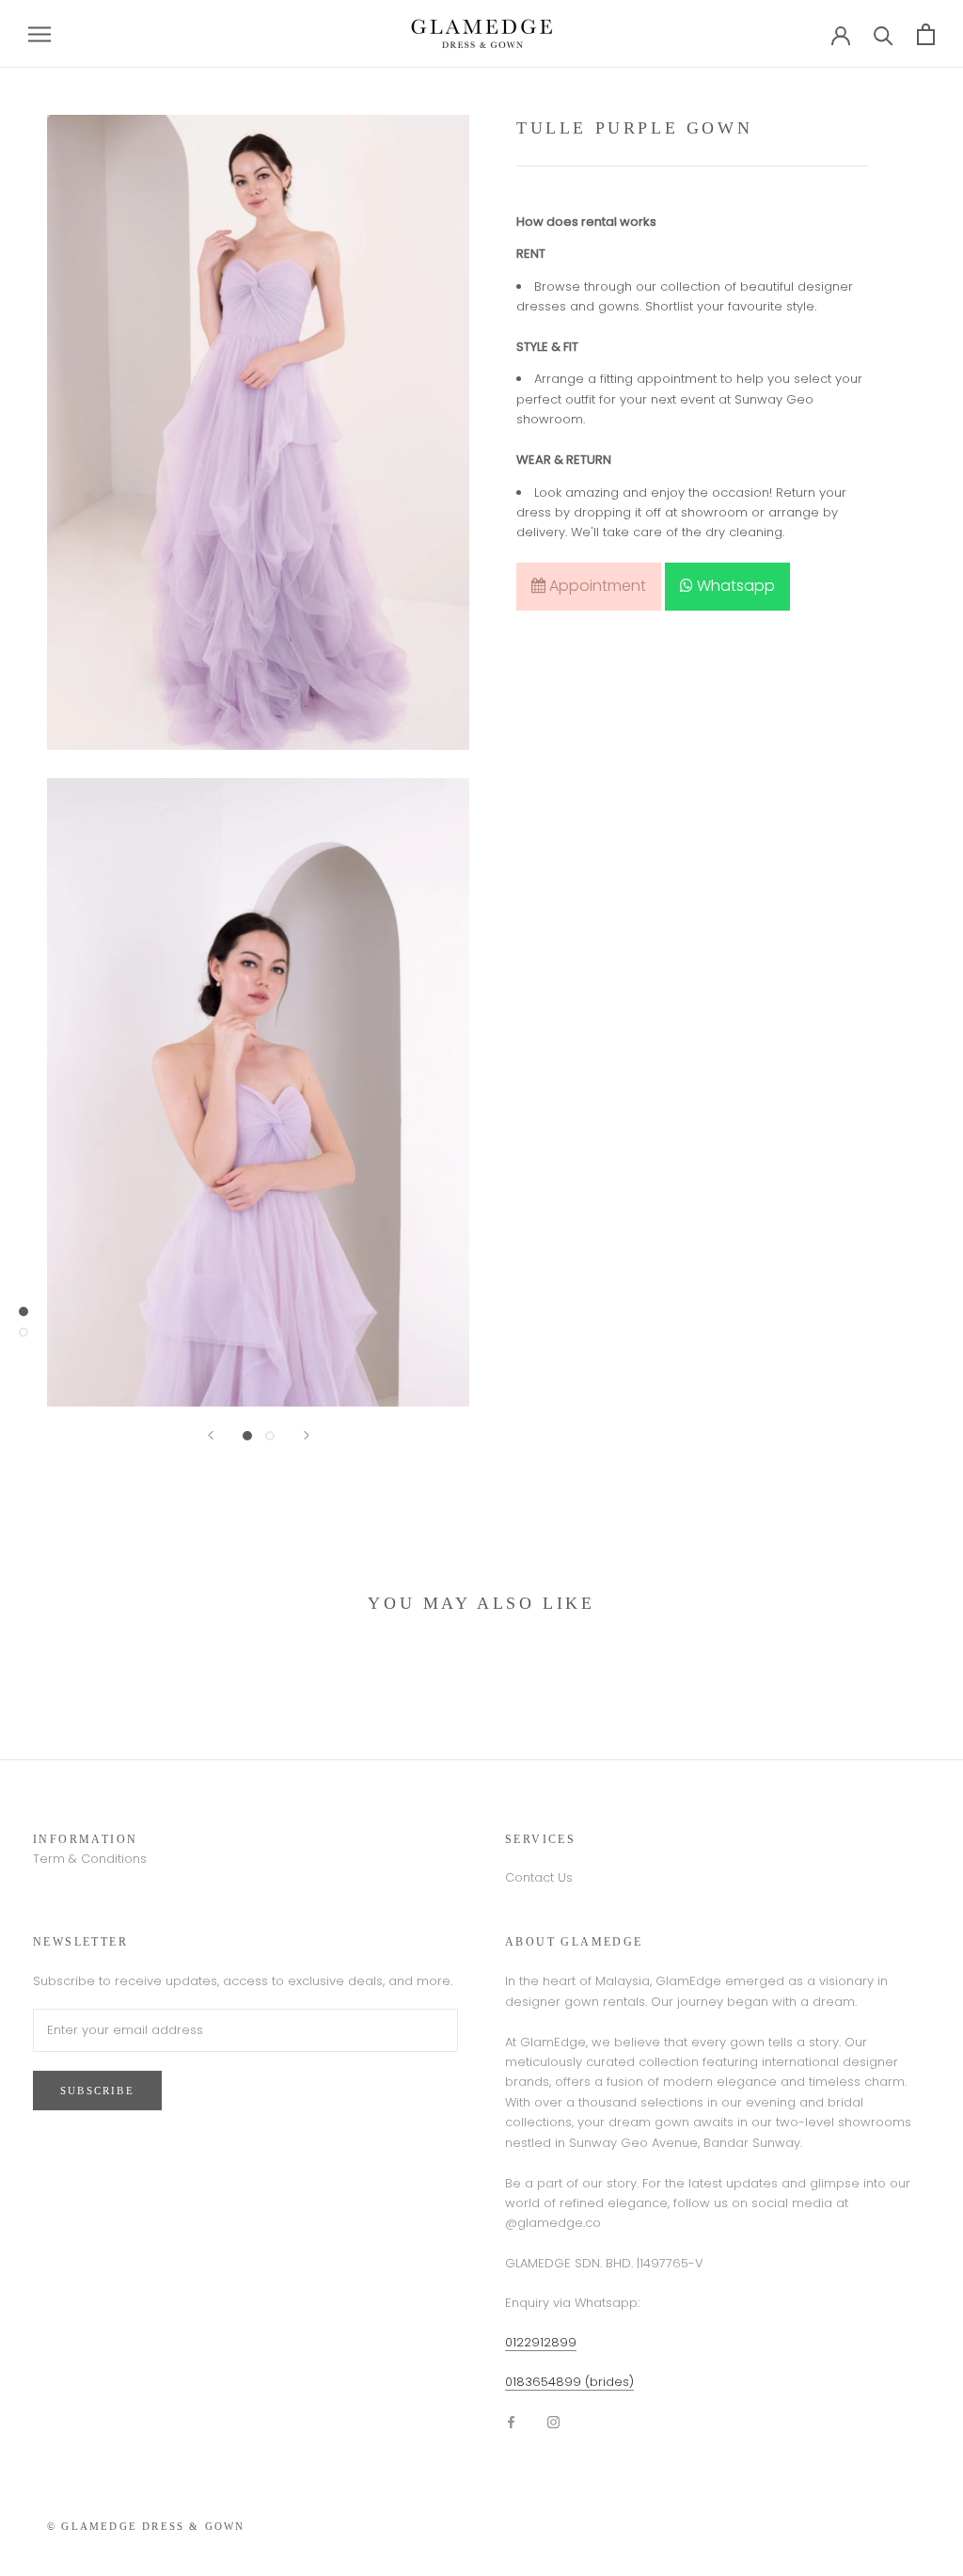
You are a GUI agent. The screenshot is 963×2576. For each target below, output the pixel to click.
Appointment (596, 586)
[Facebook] (511, 2421)
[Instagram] (553, 2421)
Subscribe (97, 2091)
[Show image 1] (247, 1436)
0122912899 (541, 2342)
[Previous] (211, 1435)
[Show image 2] (270, 1436)
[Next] (307, 1435)
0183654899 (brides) (569, 2382)
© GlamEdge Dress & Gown (146, 2526)
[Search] (884, 34)
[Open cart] (926, 34)
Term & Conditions (90, 1859)
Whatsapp (734, 586)
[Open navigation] (39, 34)
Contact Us (539, 1877)
